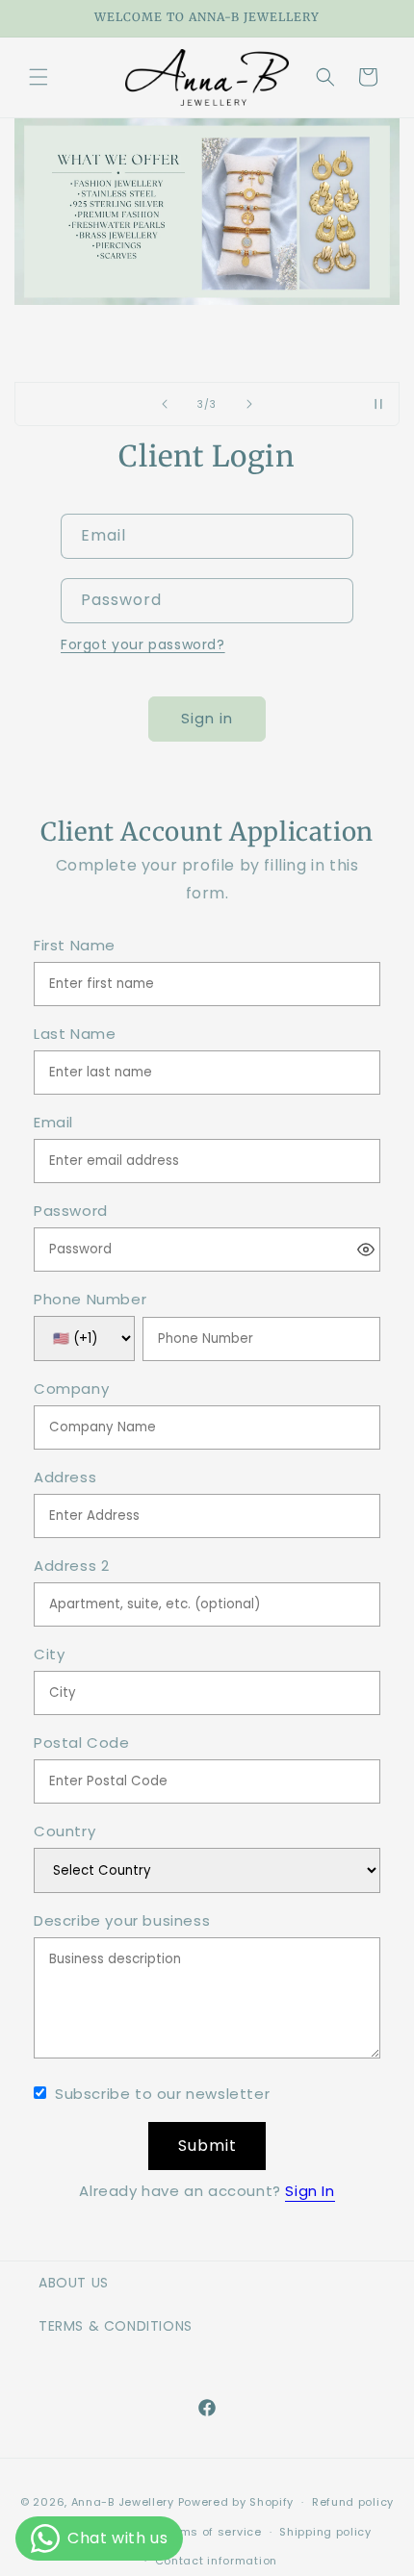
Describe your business (122, 1921)
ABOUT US (74, 2283)
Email (53, 1123)
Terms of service (211, 2532)
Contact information (216, 2561)
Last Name (75, 1035)
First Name (75, 946)
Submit (207, 2146)
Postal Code (82, 1743)
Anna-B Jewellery (123, 2502)
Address (65, 1478)
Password (71, 1212)
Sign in (207, 718)
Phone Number (90, 1300)
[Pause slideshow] (378, 404)
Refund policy (353, 2502)
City (49, 1655)
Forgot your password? (143, 644)
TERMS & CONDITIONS (116, 2326)
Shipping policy (325, 2532)
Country (65, 1832)
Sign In (310, 2191)
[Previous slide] (165, 404)
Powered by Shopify (236, 2502)
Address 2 (71, 1566)
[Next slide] (249, 404)
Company (71, 1389)
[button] (39, 77)
